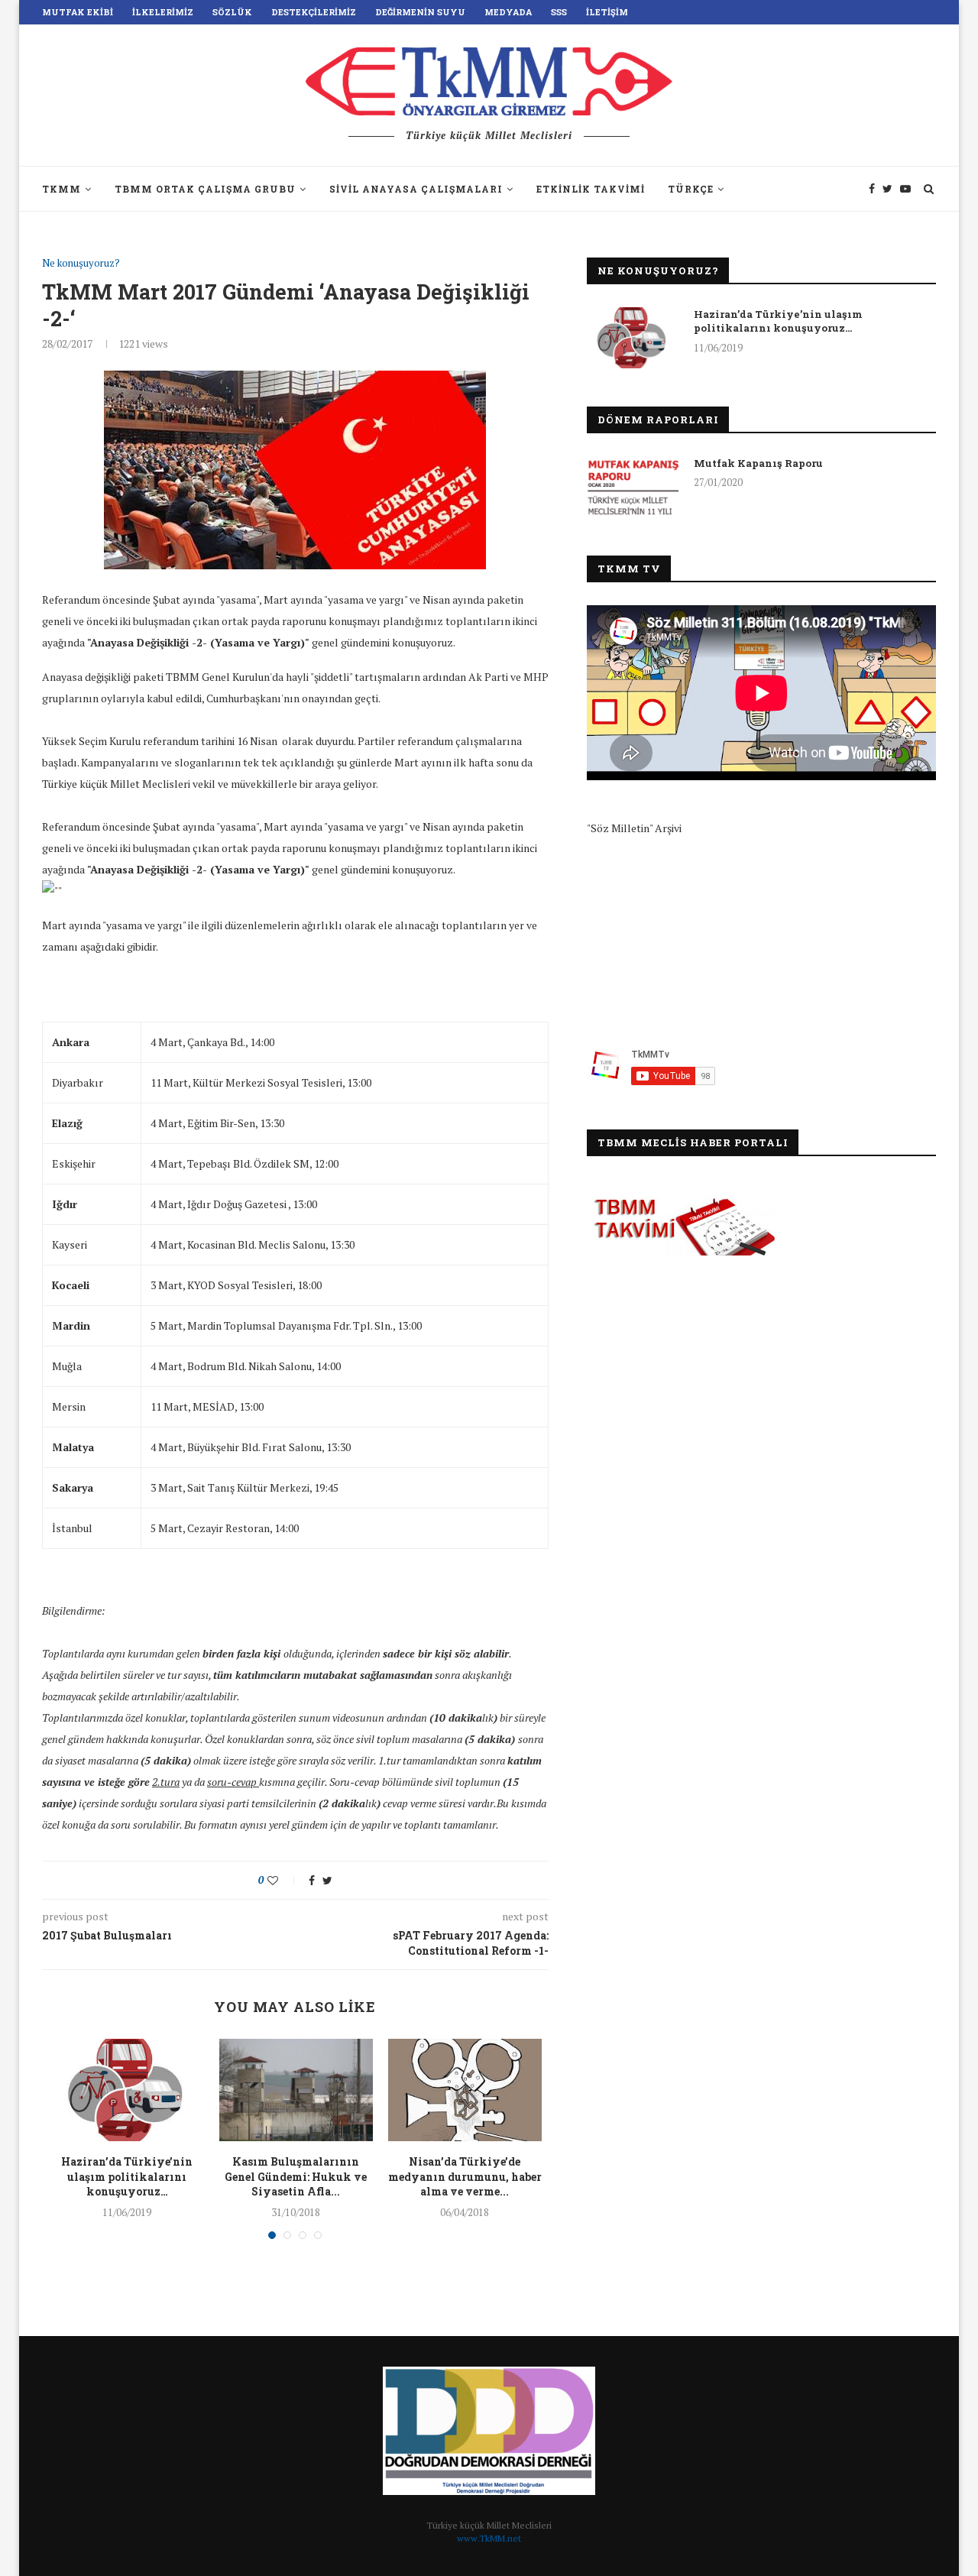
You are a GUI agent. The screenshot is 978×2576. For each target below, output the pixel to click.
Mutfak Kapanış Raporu (758, 463)
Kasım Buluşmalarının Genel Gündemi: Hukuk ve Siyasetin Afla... (296, 2176)
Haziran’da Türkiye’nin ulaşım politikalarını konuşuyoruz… (127, 2176)
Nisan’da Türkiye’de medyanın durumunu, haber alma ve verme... (465, 2176)
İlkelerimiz (163, 12)
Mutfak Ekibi (78, 12)
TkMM (62, 189)
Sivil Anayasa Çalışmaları (416, 189)
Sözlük (232, 12)
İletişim (607, 12)
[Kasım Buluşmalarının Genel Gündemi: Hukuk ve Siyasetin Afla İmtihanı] (296, 2090)
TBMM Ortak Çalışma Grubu (205, 189)
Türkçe (691, 189)
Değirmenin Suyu (420, 12)
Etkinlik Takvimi (591, 189)
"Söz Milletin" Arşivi (634, 828)
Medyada (508, 12)
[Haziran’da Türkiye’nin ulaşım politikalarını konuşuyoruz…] (127, 2090)
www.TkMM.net (489, 2538)
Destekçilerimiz (314, 12)
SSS (559, 12)
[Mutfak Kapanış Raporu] (633, 487)
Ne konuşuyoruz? (81, 264)
